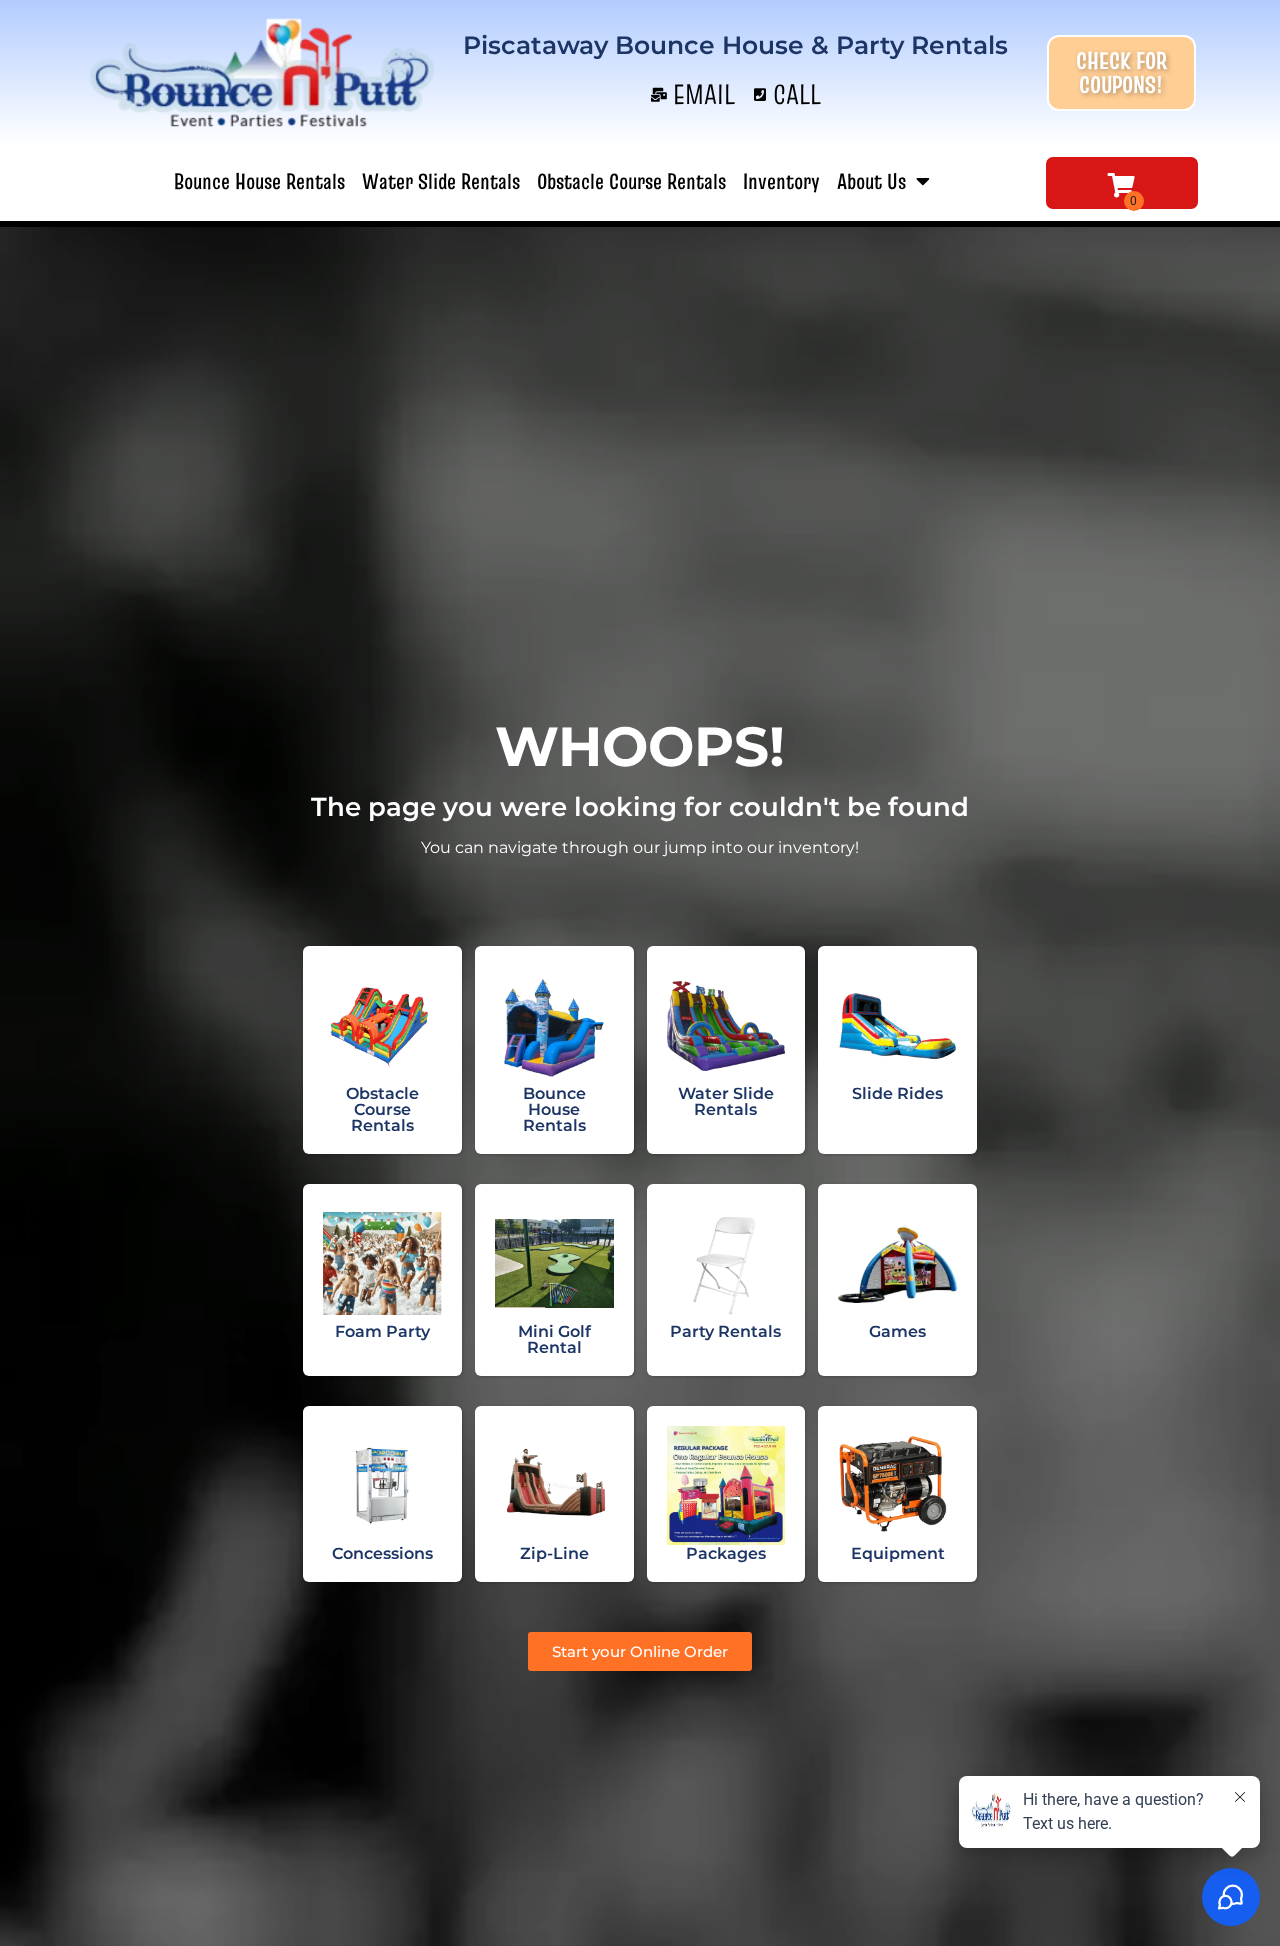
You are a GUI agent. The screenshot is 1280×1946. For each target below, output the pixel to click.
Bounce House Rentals (259, 181)
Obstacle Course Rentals (631, 181)
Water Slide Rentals (441, 181)
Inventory (781, 181)
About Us (871, 181)
